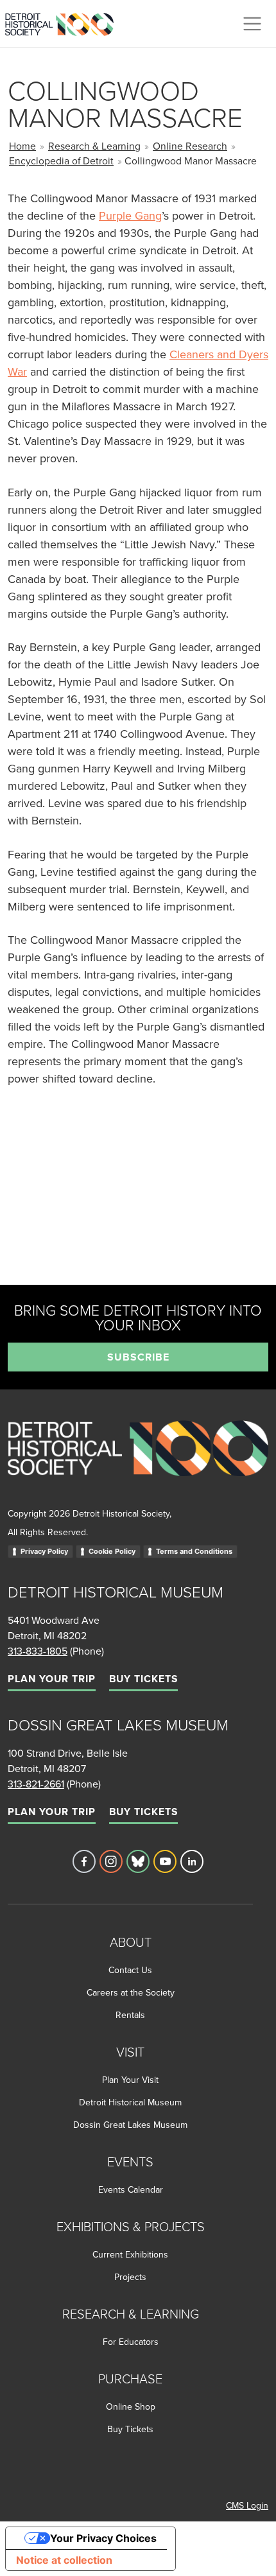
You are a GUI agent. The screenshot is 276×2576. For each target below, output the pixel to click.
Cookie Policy (112, 1551)
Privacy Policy (44, 1551)
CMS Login (247, 2505)
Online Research (190, 146)
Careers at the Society (131, 1992)
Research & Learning (94, 146)
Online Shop (131, 2406)
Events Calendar (131, 2189)
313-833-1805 (38, 1651)
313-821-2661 (36, 1784)
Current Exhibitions (130, 2254)
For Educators (131, 2342)
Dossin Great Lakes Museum (130, 2125)
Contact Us (130, 1970)
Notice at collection (64, 2560)
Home (22, 146)
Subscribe (138, 1357)
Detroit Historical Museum (130, 2102)
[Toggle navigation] (252, 24)
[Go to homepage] (138, 1462)
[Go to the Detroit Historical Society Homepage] (65, 22)
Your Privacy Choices (103, 2538)
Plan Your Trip (52, 1679)
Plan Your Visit (130, 2080)
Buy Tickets (143, 1679)
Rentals (130, 2015)
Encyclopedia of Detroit (61, 161)
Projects (130, 2277)
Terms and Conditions (194, 1551)
